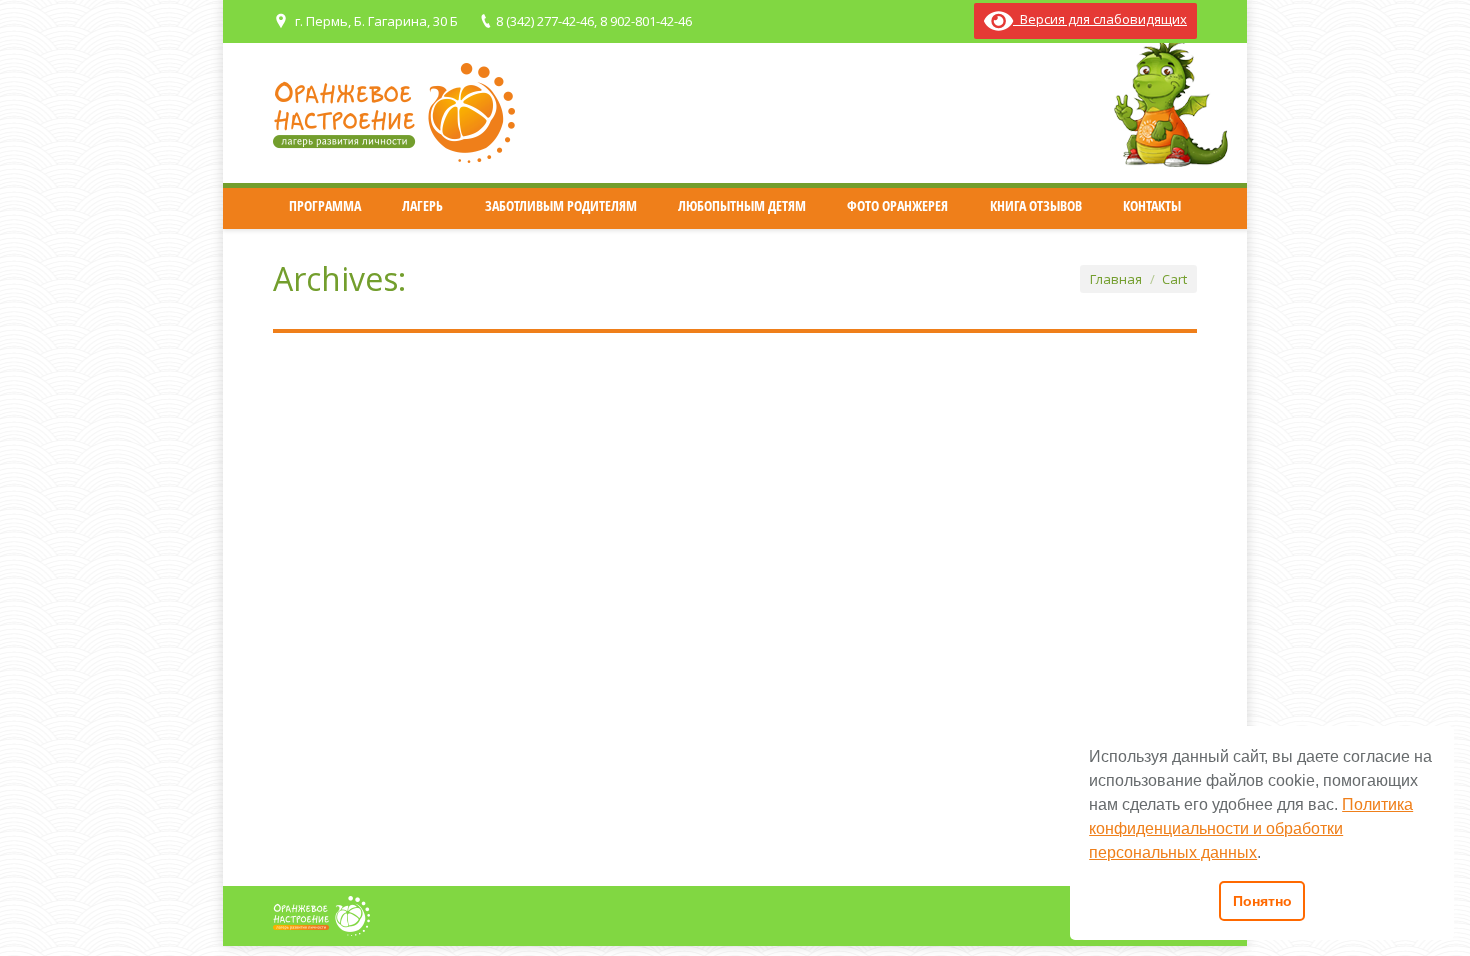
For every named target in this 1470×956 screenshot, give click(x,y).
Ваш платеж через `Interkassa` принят (469, 713)
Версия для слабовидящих (1100, 19)
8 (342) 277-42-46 (545, 21)
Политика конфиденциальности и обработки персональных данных (1251, 828)
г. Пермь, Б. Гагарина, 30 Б (376, 21)
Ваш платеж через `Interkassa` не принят (483, 411)
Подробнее (336, 481)
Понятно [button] (1262, 901)
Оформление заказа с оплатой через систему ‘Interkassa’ (553, 562)
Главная (1116, 279)
